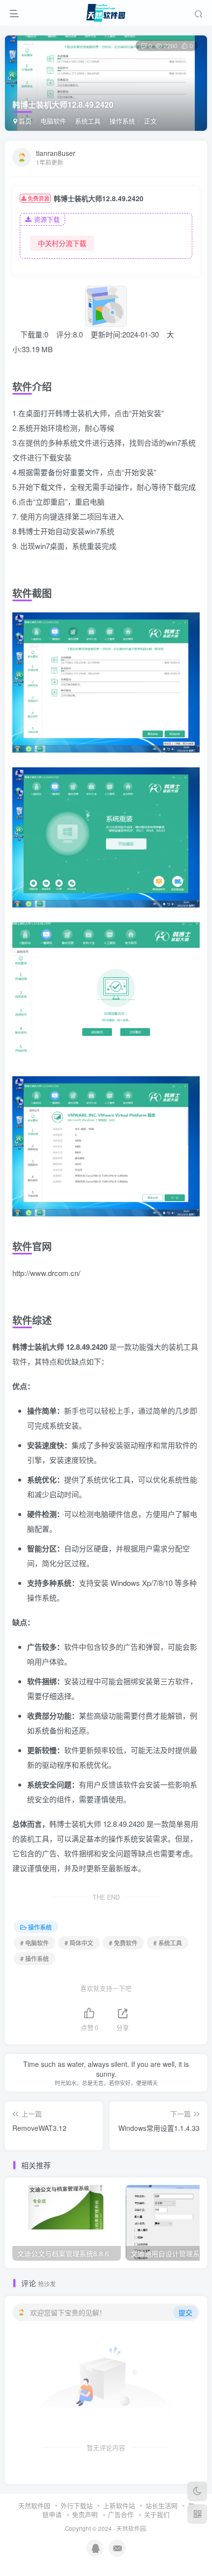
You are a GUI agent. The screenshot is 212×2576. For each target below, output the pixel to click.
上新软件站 (119, 2505)
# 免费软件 (123, 1943)
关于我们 (157, 2514)
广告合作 (121, 2514)
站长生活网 (161, 2505)
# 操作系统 (35, 1958)
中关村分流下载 (62, 243)
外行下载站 (77, 2505)
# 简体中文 (79, 1943)
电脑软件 (53, 121)
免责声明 (85, 2514)
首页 (24, 121)
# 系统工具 (168, 1943)
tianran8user (56, 153)
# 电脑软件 (35, 1943)
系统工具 (88, 121)
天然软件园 (34, 2505)
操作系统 (122, 121)
